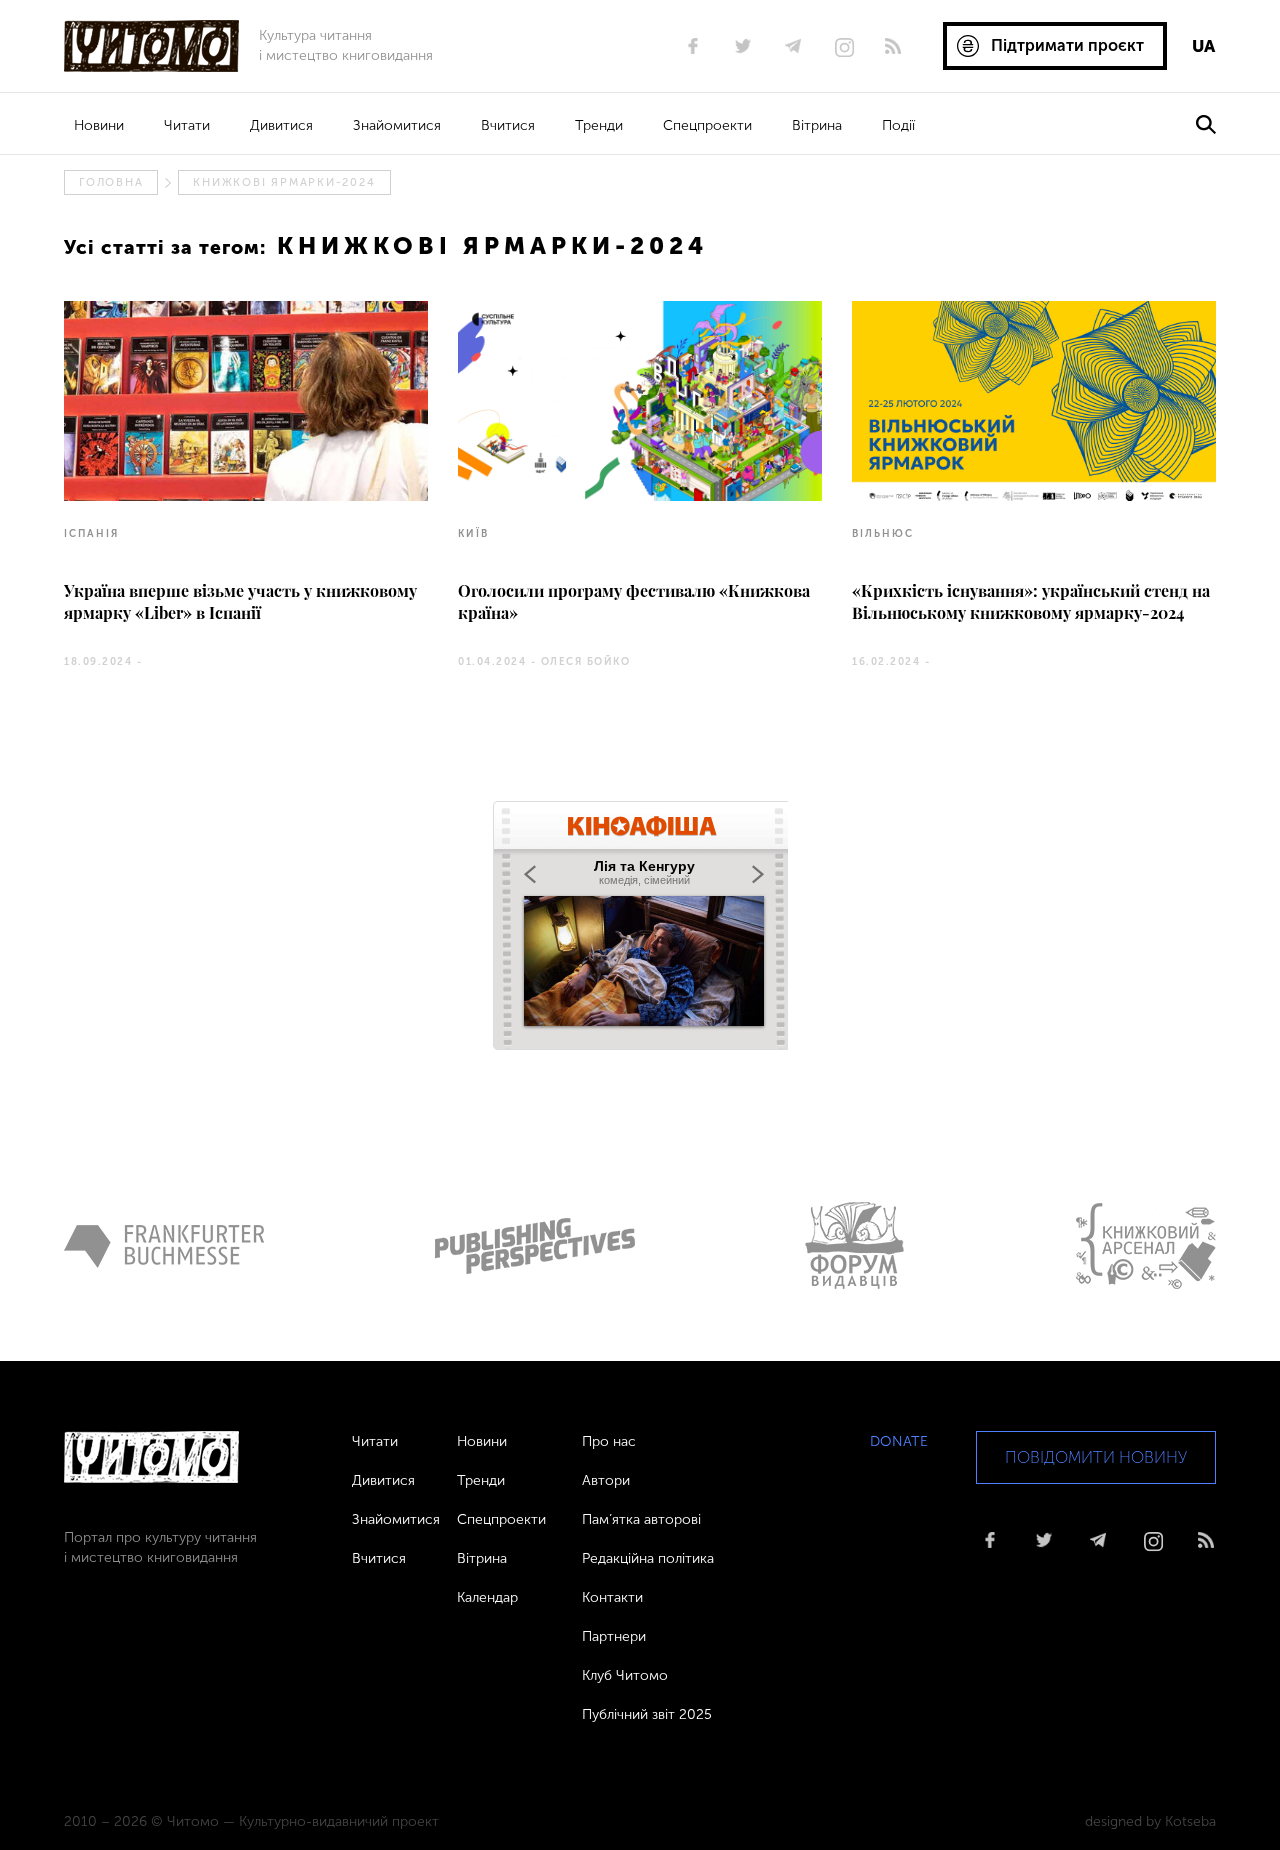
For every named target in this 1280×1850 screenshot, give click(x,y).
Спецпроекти (707, 125)
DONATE (899, 1441)
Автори (606, 1480)
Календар (487, 1597)
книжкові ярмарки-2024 (284, 182)
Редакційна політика (648, 1558)
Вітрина (817, 125)
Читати (187, 125)
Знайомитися (397, 125)
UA (1203, 46)
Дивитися (281, 125)
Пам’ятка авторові (641, 1519)
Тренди (599, 125)
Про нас (609, 1441)
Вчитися (508, 125)
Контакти (612, 1597)
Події (898, 125)
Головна (111, 182)
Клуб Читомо (625, 1675)
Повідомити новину (1096, 1457)
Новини (99, 125)
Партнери (614, 1636)
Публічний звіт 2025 (647, 1714)
